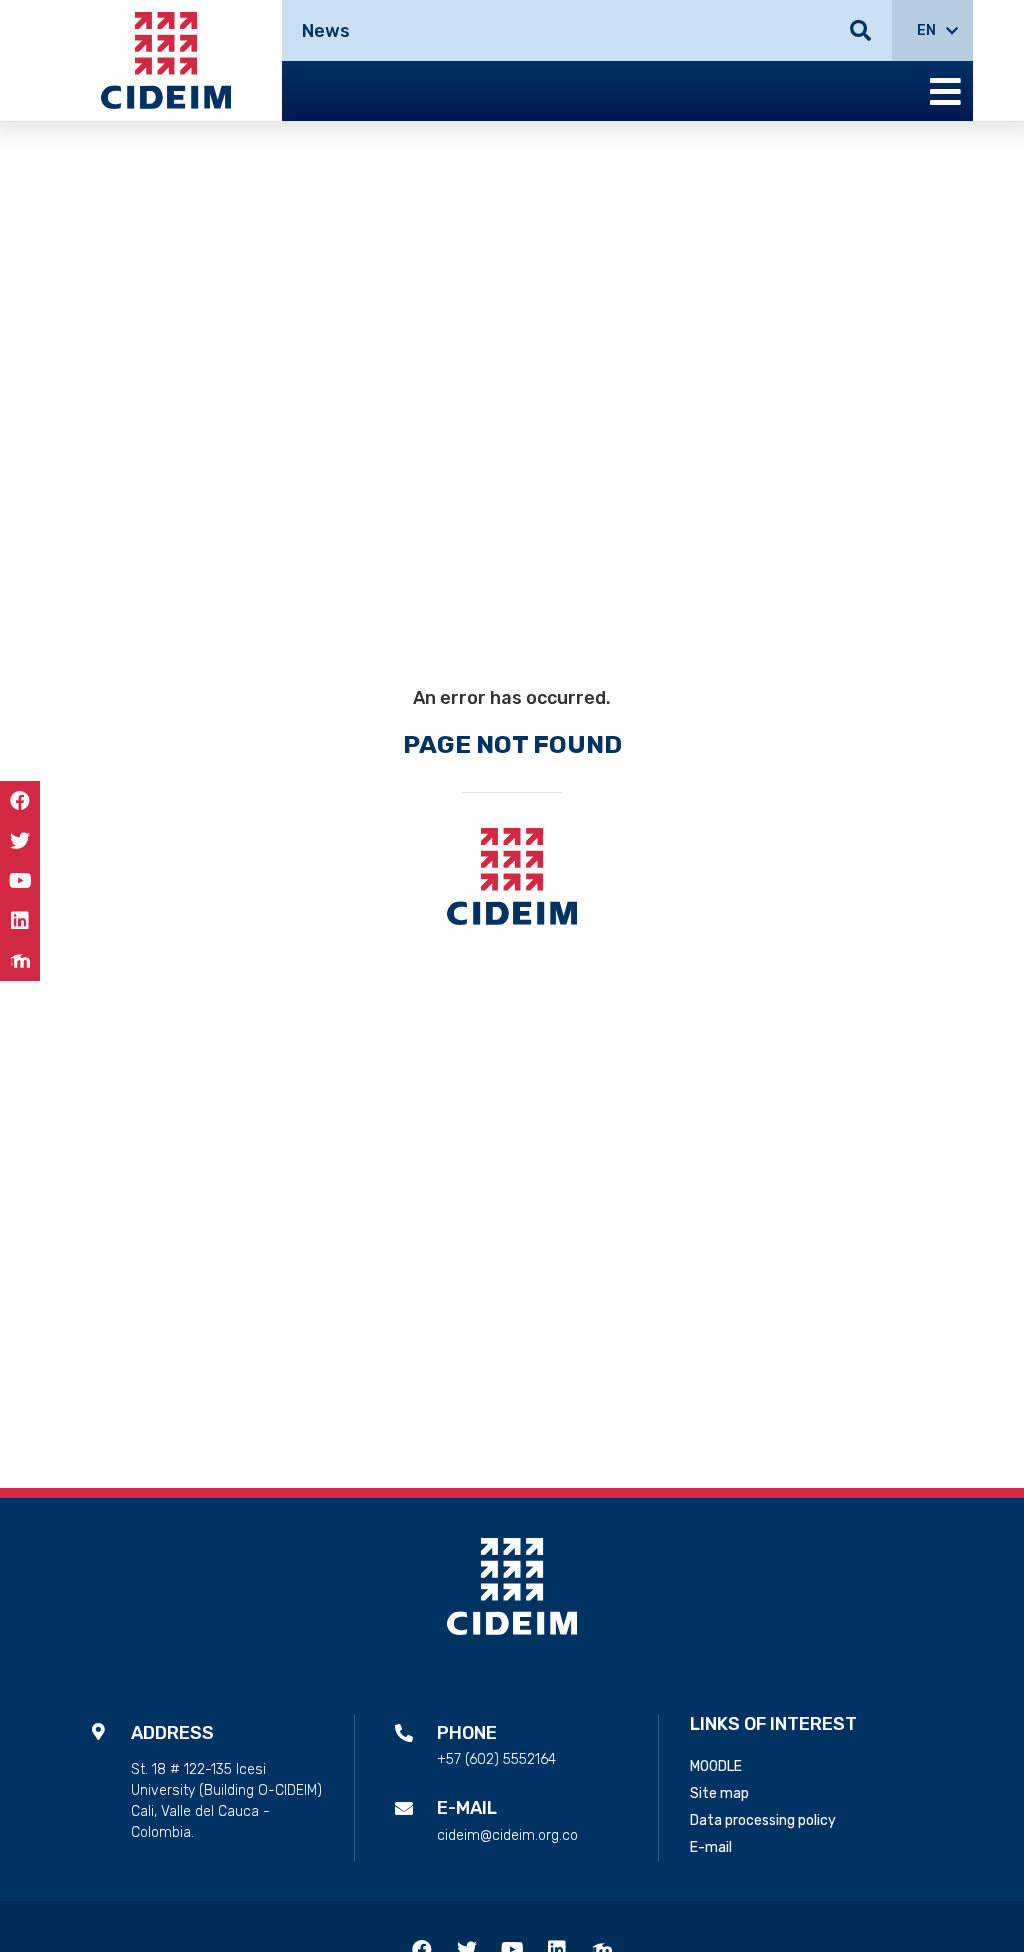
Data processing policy (763, 1820)
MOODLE (716, 1766)
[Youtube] (20, 881)
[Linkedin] (20, 921)
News (326, 31)
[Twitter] (20, 841)
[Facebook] (20, 801)
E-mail (711, 1847)
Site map (719, 1793)
